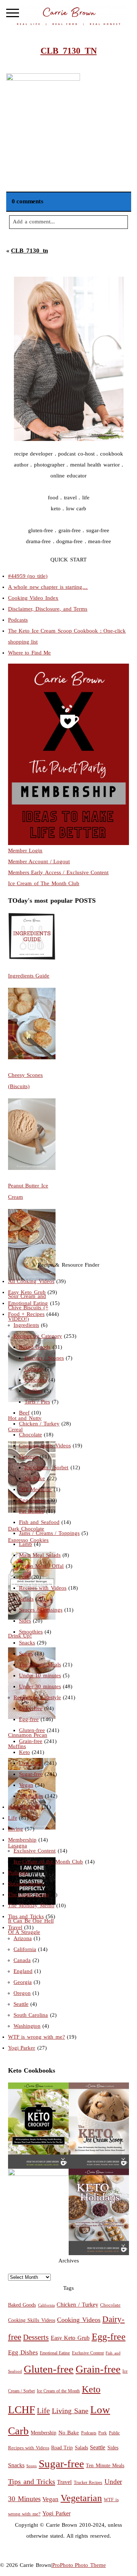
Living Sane (70, 2411)
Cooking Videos (79, 2320)
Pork (24, 1577)
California (25, 1949)
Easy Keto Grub (27, 1292)
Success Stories (26, 1884)
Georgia (23, 1982)
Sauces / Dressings (41, 1610)
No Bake (35, 1478)
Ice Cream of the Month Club (48, 1862)
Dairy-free (31, 1708)
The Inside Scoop (28, 1894)
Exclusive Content (35, 1851)
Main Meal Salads (40, 1555)
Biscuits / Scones (44, 1358)
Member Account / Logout (39, 861)
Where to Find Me (30, 653)
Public (114, 2433)
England (23, 1971)
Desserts (28, 1456)
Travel (15, 1927)
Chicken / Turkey (39, 1424)
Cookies (34, 1369)
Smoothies (31, 1632)
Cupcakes (36, 1380)
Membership (22, 1840)
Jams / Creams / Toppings (49, 1533)
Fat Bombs (32, 1511)
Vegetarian (31, 1796)
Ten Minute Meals (40, 1665)
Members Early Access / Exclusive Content (58, 872)
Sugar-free (31, 1774)
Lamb (26, 1544)
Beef (24, 1413)
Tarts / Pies (37, 1402)
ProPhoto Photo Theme (79, 2565)
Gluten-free (32, 1730)
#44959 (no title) (28, 576)
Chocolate (31, 1435)
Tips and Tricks (26, 1916)
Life (13, 1818)
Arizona (23, 1938)
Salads (26, 1599)
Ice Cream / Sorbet (47, 1467)
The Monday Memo (31, 1905)
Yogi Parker (22, 2048)
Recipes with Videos (43, 1588)
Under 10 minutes (40, 1675)
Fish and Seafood (39, 1522)
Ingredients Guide (29, 976)
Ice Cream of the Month (58, 2391)
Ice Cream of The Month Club (44, 883)
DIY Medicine (35, 1489)
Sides (25, 1621)
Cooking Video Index (33, 598)
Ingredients (26, 1325)
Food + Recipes (26, 1314)
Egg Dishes (32, 1500)
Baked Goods (35, 1347)
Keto (24, 1752)
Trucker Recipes (88, 2483)
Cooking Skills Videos (45, 1446)
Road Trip (62, 2448)
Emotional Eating (28, 1303)
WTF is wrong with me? (37, 2037)
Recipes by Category (38, 1336)
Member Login (25, 851)
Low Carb (31, 1763)
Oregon (22, 1993)
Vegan (26, 1785)
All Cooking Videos (31, 1281)
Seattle (21, 2004)
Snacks (27, 1643)
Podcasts (18, 620)
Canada (22, 1960)
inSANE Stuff (24, 1807)
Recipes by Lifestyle (37, 1697)
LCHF (22, 2410)
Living (16, 1829)
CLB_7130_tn (29, 251)
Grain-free (31, 1741)
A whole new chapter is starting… (48, 587)
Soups (26, 1654)
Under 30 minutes (40, 1686)
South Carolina (31, 2015)
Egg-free (29, 1719)
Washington (27, 2026)
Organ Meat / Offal (41, 1566)
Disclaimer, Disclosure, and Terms (48, 609)
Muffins (33, 1391)
